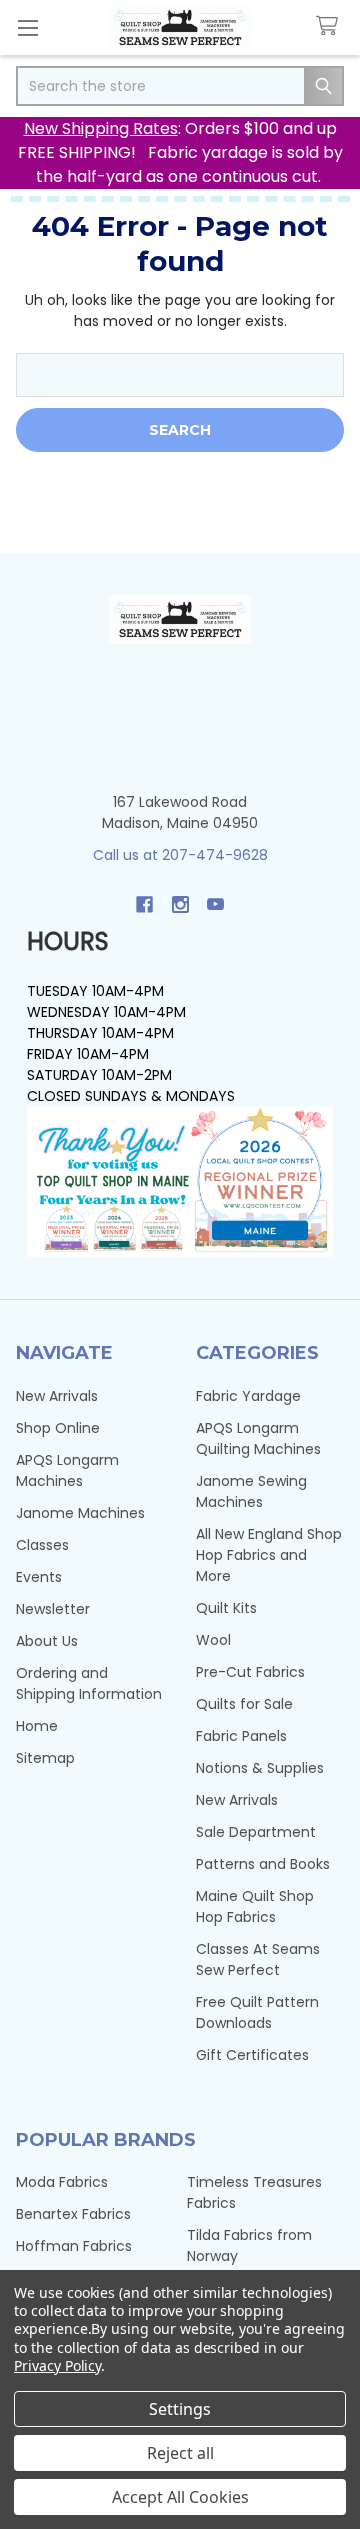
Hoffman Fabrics (74, 2246)
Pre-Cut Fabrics (250, 1672)
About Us (47, 1641)
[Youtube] (215, 904)
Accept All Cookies (180, 2497)
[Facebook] (144, 904)
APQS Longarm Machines (67, 1470)
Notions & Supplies (260, 1768)
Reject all (180, 2453)
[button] (180, 1182)
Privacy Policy (57, 2365)
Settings (180, 2409)
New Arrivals (57, 1396)
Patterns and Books (263, 1864)
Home (37, 1726)
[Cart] (331, 26)
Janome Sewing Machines (251, 1491)
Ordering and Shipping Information (89, 1683)
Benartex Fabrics (73, 2214)
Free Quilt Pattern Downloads (257, 2012)
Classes (42, 1545)
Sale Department (256, 1832)
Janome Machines (80, 1513)
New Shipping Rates (101, 128)
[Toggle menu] (27, 27)
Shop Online (58, 1428)
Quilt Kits (226, 1608)
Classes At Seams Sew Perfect (258, 1959)
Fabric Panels (241, 1736)
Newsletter (53, 1609)
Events (39, 1577)
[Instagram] (180, 904)
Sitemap (45, 1758)
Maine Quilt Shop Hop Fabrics (255, 1906)
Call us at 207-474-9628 (180, 855)
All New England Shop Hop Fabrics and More (269, 1555)
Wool (213, 1640)
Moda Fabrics (62, 2182)
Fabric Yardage (248, 1396)
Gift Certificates (252, 2055)
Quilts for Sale (244, 1704)
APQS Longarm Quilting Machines (258, 1438)
